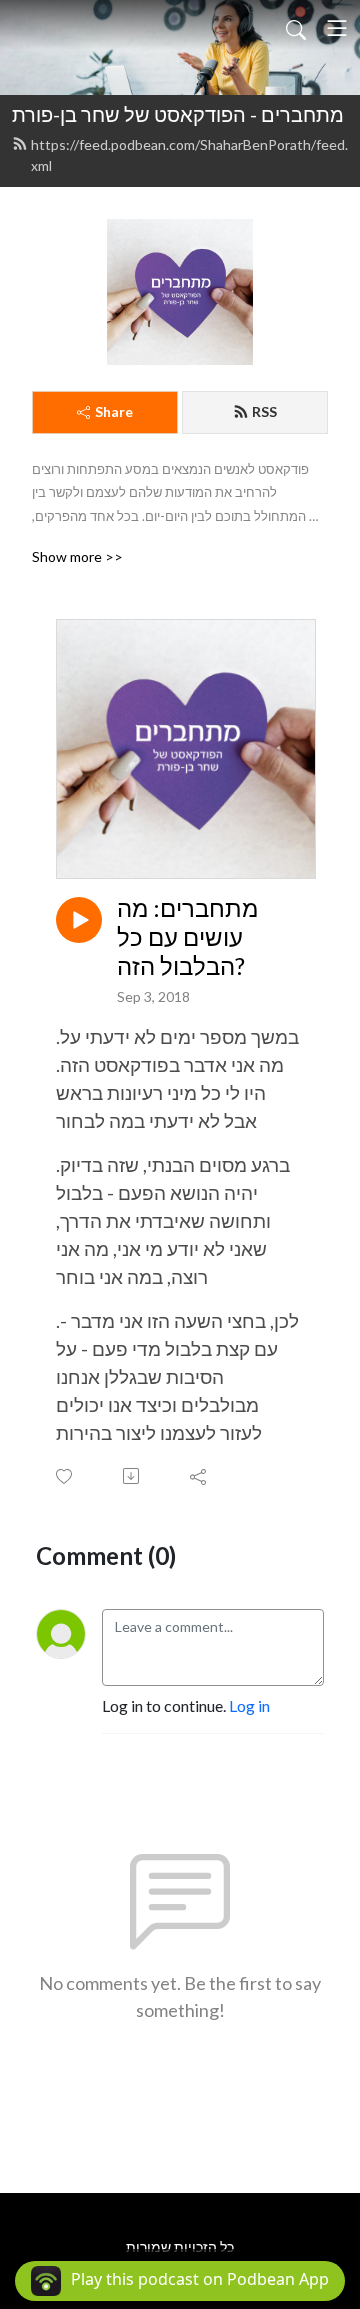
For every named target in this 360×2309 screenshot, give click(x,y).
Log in (249, 1705)
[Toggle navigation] (337, 28)
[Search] (296, 28)
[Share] (199, 1476)
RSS (264, 411)
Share (114, 411)
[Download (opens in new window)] (132, 1476)
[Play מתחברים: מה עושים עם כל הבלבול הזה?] (79, 920)
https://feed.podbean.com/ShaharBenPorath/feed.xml (189, 155)
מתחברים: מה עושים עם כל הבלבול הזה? (187, 937)
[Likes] (65, 1476)
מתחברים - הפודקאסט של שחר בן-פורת (178, 114)
